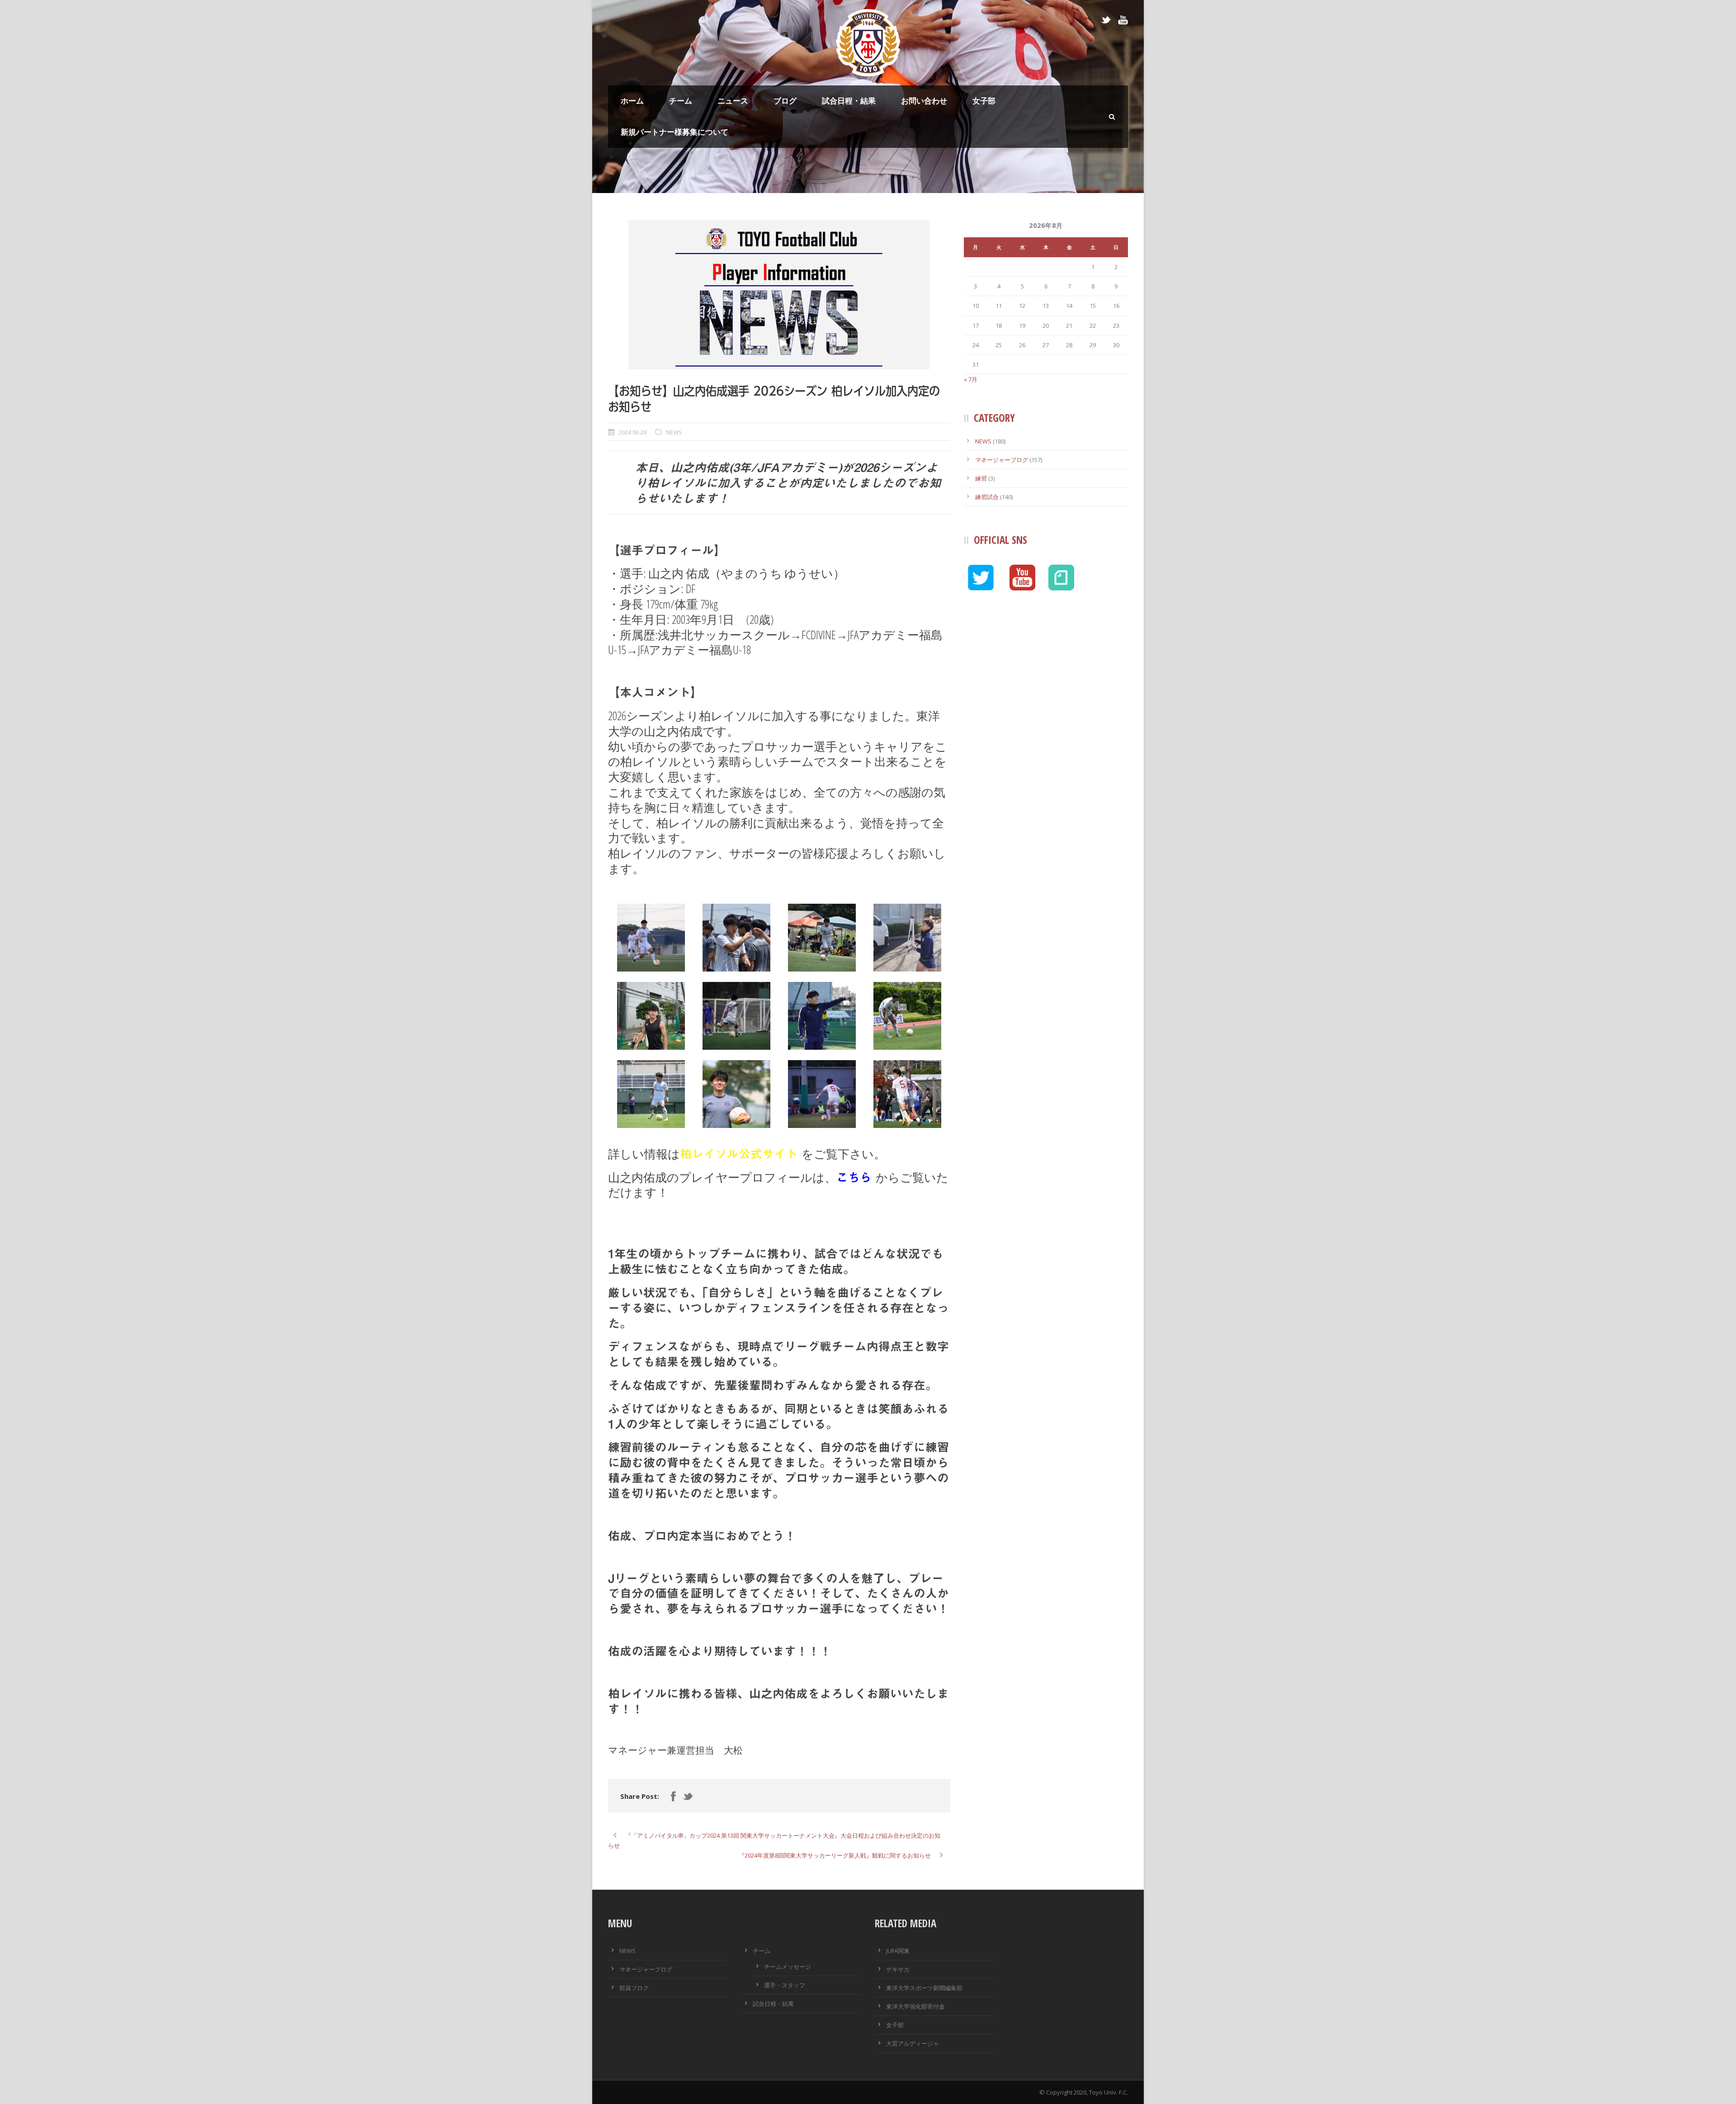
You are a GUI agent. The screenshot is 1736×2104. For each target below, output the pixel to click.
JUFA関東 (898, 1951)
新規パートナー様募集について (675, 132)
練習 (981, 478)
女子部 (984, 101)
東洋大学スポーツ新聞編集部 (924, 1988)
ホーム (632, 101)
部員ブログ (634, 1988)
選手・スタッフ (785, 1985)
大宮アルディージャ (913, 2043)
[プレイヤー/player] (779, 295)
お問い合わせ (924, 101)
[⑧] (736, 938)
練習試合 (987, 497)
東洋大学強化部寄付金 (915, 2006)
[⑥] (822, 1094)
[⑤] (736, 1094)
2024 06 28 (632, 432)
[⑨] (822, 938)
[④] (651, 1094)
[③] (907, 1016)
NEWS (674, 432)
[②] (651, 1016)
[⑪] (822, 1016)
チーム (681, 101)
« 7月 (971, 379)
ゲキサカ (898, 1969)
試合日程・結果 (849, 101)
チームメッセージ (788, 1967)
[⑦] (907, 1094)
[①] (651, 938)
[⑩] (736, 1016)
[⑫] (907, 938)
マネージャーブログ (1002, 460)
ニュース (733, 101)
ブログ (785, 101)
